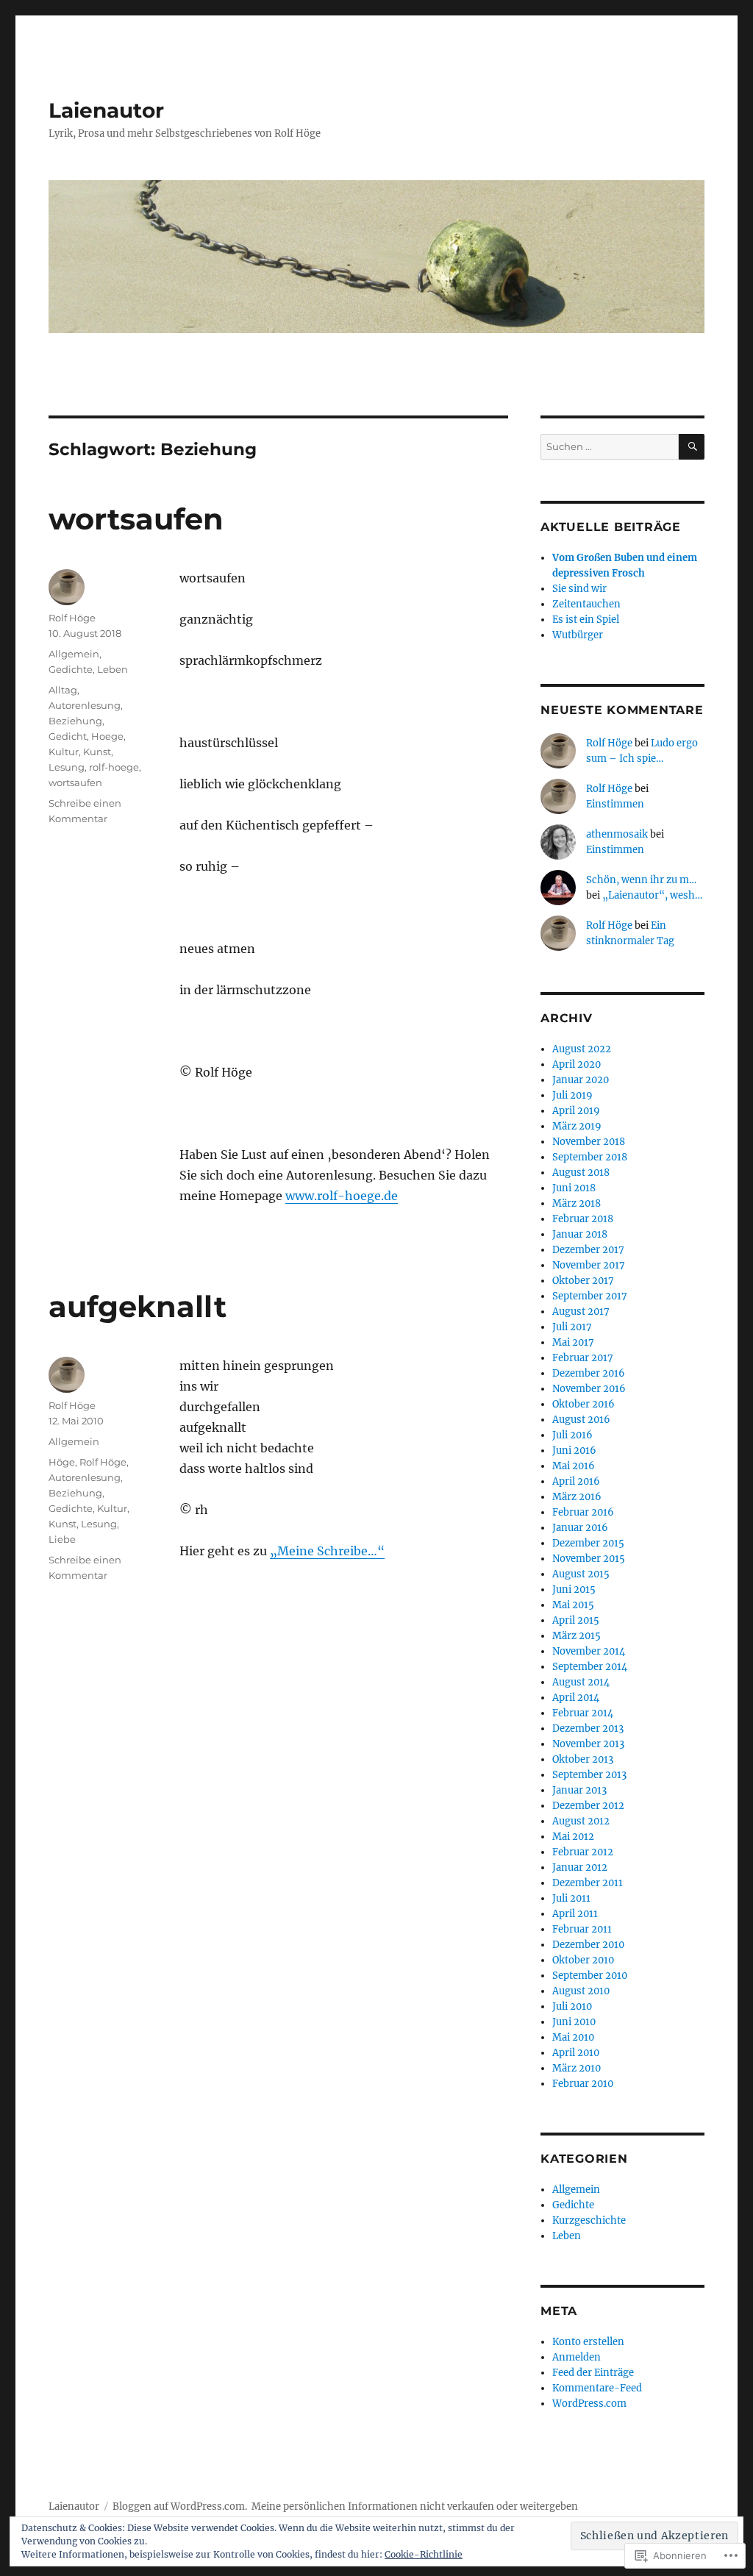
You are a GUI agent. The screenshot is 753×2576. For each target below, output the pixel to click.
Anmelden (577, 2357)
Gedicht (68, 736)
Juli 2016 (572, 1435)
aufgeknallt (138, 1306)
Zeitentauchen (586, 604)
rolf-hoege (114, 767)
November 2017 (589, 1265)
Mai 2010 (573, 2037)
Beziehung (75, 721)
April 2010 (576, 2053)
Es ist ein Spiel (586, 620)
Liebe (62, 1539)
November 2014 (589, 1651)
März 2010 (577, 2068)
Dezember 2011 (588, 1883)
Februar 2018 (583, 1219)
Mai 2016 (574, 1466)
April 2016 (576, 1481)
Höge (62, 1462)
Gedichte (71, 669)
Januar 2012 (580, 1867)
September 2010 (590, 1976)
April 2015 (576, 1620)
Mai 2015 (573, 1605)
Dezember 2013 (588, 1728)
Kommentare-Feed (597, 2388)
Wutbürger (578, 635)
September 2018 (590, 1157)
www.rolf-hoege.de (342, 1196)
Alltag (63, 690)
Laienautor (106, 110)
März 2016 (577, 1497)
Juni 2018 (574, 1188)
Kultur (64, 752)
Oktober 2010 (583, 1960)
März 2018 (577, 1203)
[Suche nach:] (610, 447)
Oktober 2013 (583, 1759)
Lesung (67, 767)
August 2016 (581, 1420)
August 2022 (582, 1049)
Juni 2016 (574, 1451)
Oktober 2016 (584, 1404)
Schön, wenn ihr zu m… (641, 880)
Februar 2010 (583, 2084)
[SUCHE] (692, 447)
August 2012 (581, 1821)
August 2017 (581, 1312)
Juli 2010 (572, 2006)
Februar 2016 (583, 1512)
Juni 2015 (574, 1590)
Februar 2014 (583, 1713)
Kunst (97, 752)
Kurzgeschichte (589, 2220)
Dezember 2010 (588, 1945)
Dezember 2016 (589, 1373)
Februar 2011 (582, 1929)
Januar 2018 (580, 1234)
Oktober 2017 (583, 1281)
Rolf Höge (72, 618)
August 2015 (581, 1574)
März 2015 (577, 1636)
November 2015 (589, 1559)
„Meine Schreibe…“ (327, 1551)
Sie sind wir (579, 589)
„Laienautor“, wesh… (652, 895)
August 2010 (581, 1991)
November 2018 (589, 1142)
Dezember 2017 (588, 1250)
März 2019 (577, 1126)
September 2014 (590, 1667)
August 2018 (581, 1173)
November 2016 (589, 1389)
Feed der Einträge (593, 2373)
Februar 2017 (583, 1358)
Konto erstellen (588, 2342)
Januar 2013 (579, 1790)
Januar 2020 (581, 1080)
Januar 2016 (580, 1528)
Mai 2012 (573, 1837)
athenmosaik (617, 834)
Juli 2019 (572, 1095)
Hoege (107, 736)
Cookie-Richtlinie (424, 2554)
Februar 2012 (583, 1852)
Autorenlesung (85, 705)
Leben (113, 669)
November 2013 (588, 1744)
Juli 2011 (571, 1898)
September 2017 (590, 1296)
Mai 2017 (573, 1342)
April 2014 (576, 1698)
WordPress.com (589, 2404)
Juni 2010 (574, 2022)
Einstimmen (615, 804)
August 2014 (581, 1682)
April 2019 (576, 1111)
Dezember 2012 (588, 1806)
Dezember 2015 (588, 1543)
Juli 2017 (572, 1327)
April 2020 (577, 1064)
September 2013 (589, 1775)
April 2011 (575, 1914)
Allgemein (74, 654)
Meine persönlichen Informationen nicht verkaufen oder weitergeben (415, 2507)
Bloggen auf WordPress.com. (180, 2507)
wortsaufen (136, 519)
